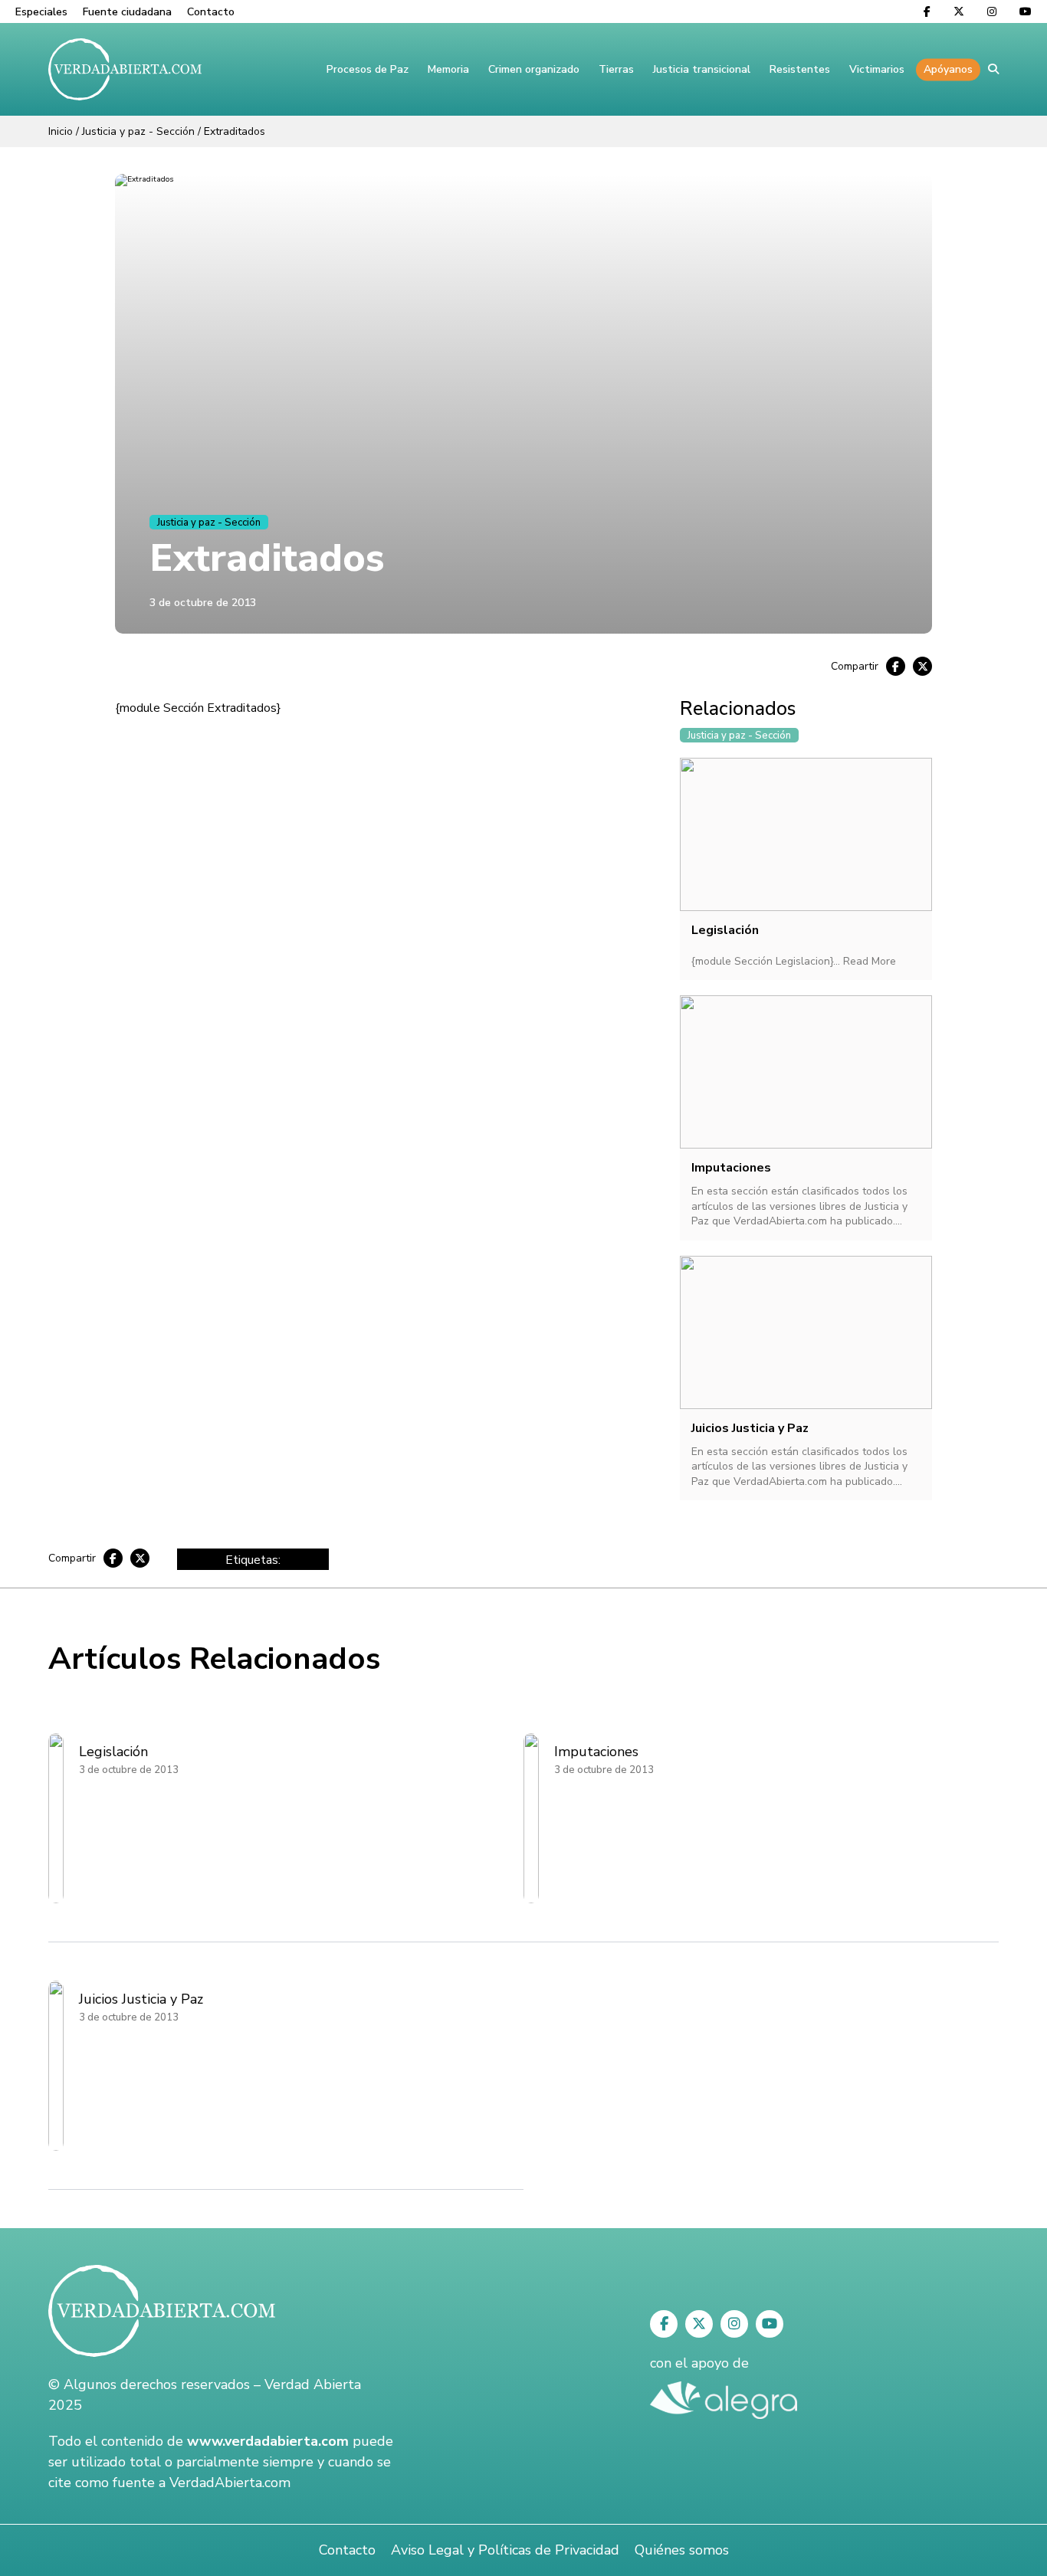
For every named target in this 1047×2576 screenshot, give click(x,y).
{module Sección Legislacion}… (767, 961)
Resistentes (800, 69)
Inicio (61, 131)
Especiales (41, 12)
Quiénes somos (682, 2550)
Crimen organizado (534, 69)
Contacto (211, 12)
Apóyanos (948, 69)
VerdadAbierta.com (230, 2483)
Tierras (616, 69)
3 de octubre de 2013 (203, 603)
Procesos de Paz (368, 69)
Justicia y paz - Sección (138, 131)
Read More (870, 961)
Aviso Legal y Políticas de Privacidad (505, 2550)
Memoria (448, 69)
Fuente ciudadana (127, 12)
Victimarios (877, 69)
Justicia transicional (702, 69)
